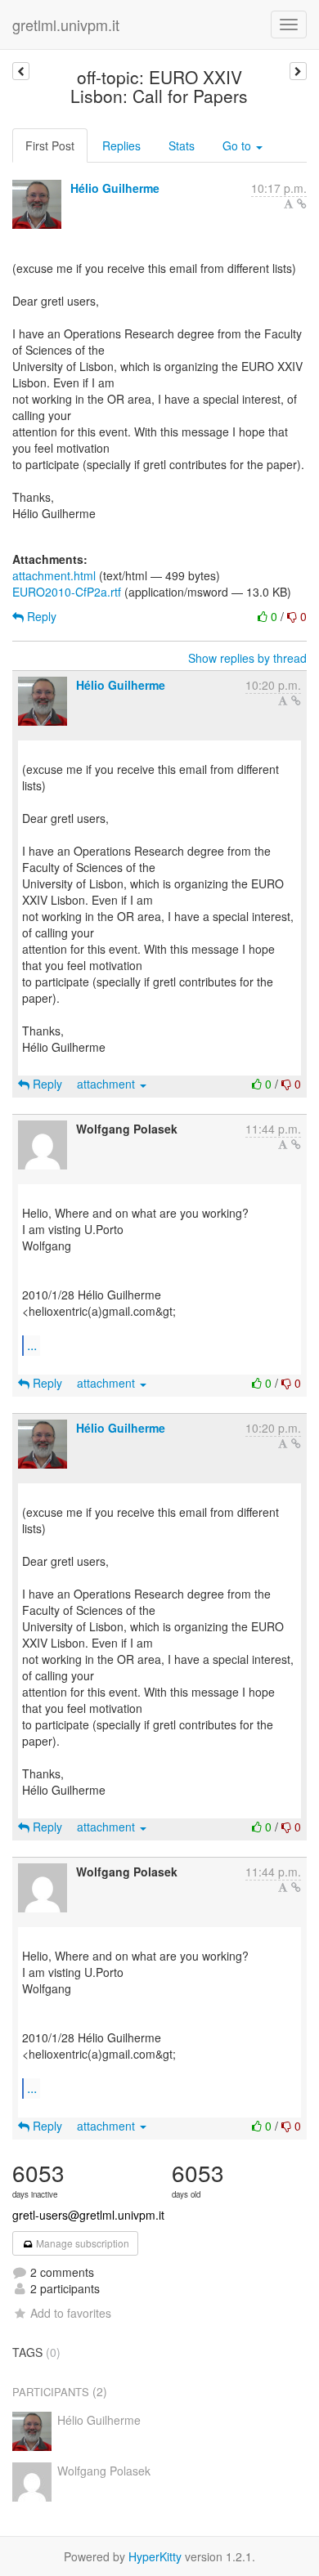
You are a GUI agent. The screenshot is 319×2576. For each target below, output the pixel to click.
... (32, 1345)
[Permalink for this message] (302, 203)
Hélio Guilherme (115, 188)
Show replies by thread (247, 658)
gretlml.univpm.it (66, 25)
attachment (108, 1084)
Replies (121, 145)
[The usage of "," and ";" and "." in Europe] (21, 71)
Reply (40, 616)
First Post (50, 145)
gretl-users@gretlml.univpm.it (88, 2215)
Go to (238, 145)
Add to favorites (71, 2313)
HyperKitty (155, 2556)
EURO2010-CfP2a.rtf (67, 592)
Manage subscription (81, 2243)
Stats (182, 145)
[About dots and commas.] (298, 71)
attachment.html (54, 575)
